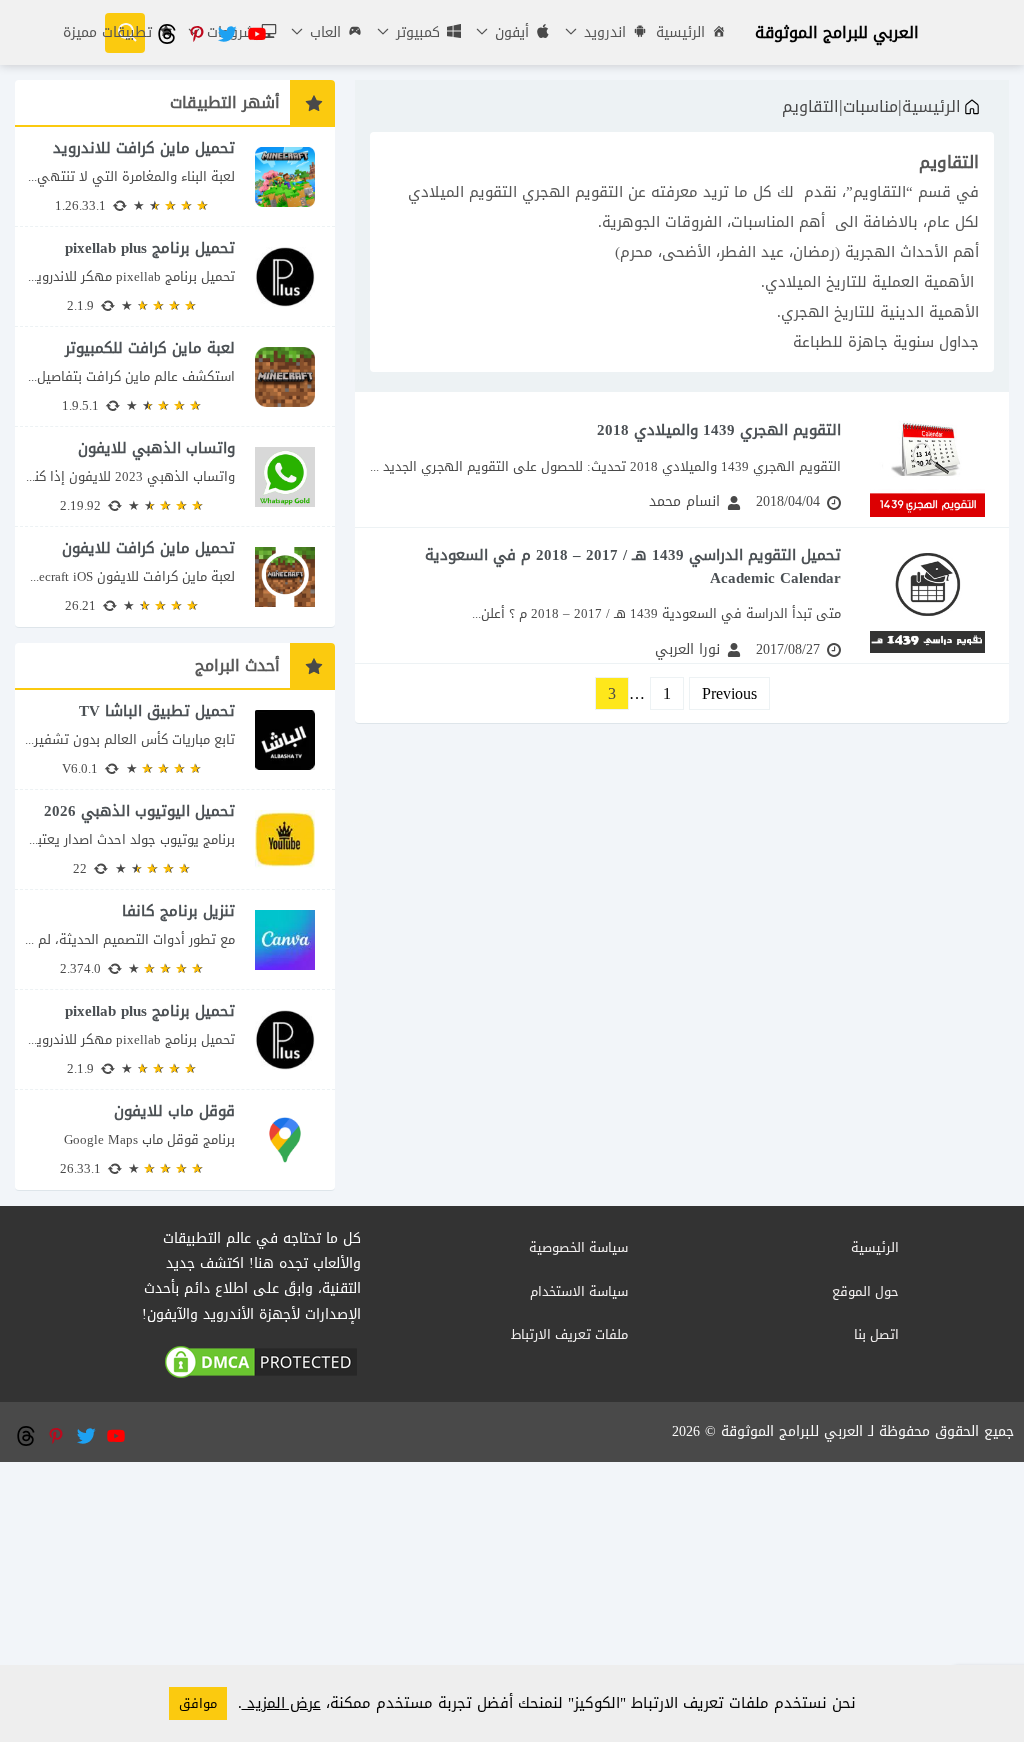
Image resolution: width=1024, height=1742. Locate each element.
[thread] (166, 32)
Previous (729, 693)
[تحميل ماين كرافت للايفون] (175, 577)
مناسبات (870, 106)
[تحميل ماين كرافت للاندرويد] (175, 176)
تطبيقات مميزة (107, 32)
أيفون (509, 32)
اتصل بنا (876, 1334)
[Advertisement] (512, 1602)
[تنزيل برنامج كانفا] (175, 939)
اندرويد (602, 32)
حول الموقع (865, 1291)
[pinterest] (196, 32)
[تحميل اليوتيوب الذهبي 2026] (175, 839)
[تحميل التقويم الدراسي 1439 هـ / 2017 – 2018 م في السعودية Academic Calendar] (682, 595)
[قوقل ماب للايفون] (175, 1140)
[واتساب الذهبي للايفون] (175, 476)
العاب (323, 32)
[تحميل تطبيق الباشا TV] (175, 739)
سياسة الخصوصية (578, 1247)
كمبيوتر (415, 32)
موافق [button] (198, 1703)
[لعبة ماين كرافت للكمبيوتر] (175, 376)
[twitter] (226, 32)
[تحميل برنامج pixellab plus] (175, 276)
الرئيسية (680, 32)
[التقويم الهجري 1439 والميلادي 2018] (682, 459)
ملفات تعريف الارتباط (569, 1334)
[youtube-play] (256, 32)
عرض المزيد (281, 1703)
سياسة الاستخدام (579, 1291)
